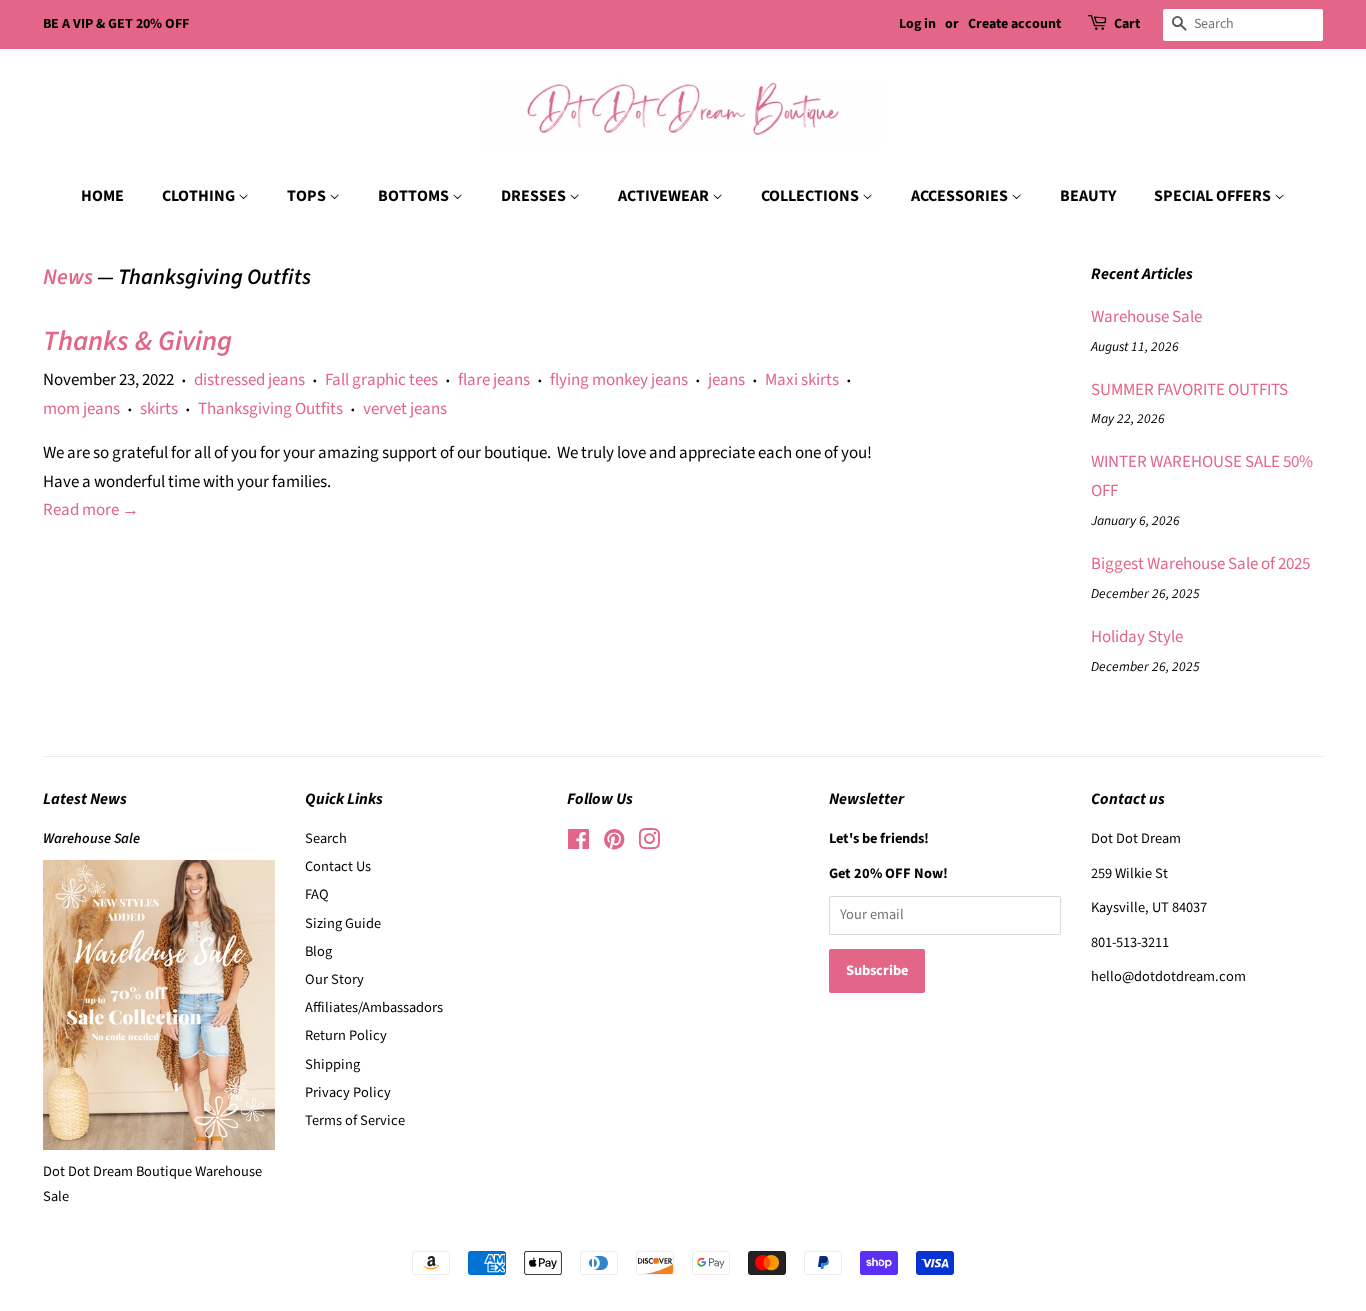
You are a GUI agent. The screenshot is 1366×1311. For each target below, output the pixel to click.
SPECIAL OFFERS (1214, 196)
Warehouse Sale (1146, 317)
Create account (1014, 24)
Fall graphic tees (381, 380)
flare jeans (494, 380)
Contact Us (338, 866)
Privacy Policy (348, 1092)
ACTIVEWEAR (665, 196)
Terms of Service (355, 1120)
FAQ (317, 894)
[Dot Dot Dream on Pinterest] (614, 843)
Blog (318, 951)
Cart (1127, 24)
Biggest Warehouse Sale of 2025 (1200, 564)
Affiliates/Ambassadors (374, 1007)
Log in (917, 24)
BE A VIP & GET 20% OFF (116, 24)
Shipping (332, 1064)
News (68, 277)
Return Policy (346, 1035)
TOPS (308, 196)
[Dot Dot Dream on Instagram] (649, 843)
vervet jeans (405, 409)
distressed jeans (249, 380)
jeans (726, 380)
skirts (159, 409)
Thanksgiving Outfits (270, 409)
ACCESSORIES (961, 196)
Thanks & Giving (137, 341)
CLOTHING (200, 196)
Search (326, 838)
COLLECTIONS (811, 196)
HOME (102, 196)
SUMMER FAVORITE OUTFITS (1189, 390)
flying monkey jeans (619, 380)
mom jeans (81, 409)
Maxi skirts (802, 380)
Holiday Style (1137, 637)
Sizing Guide (343, 923)
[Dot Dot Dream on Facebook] (578, 843)
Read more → (91, 510)
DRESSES (535, 196)
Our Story (334, 979)
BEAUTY (1088, 196)
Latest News (85, 799)
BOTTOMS (415, 196)
